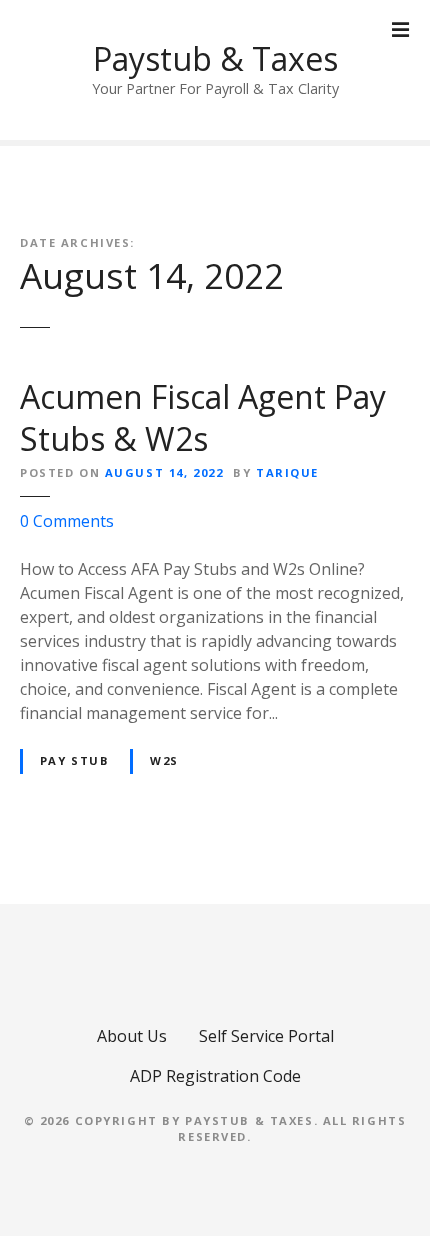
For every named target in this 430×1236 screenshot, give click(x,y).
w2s (164, 760)
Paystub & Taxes (215, 58)
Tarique (287, 472)
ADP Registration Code (215, 1076)
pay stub (75, 760)
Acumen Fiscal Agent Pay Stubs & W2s (203, 417)
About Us (132, 1036)
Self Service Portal (266, 1036)
